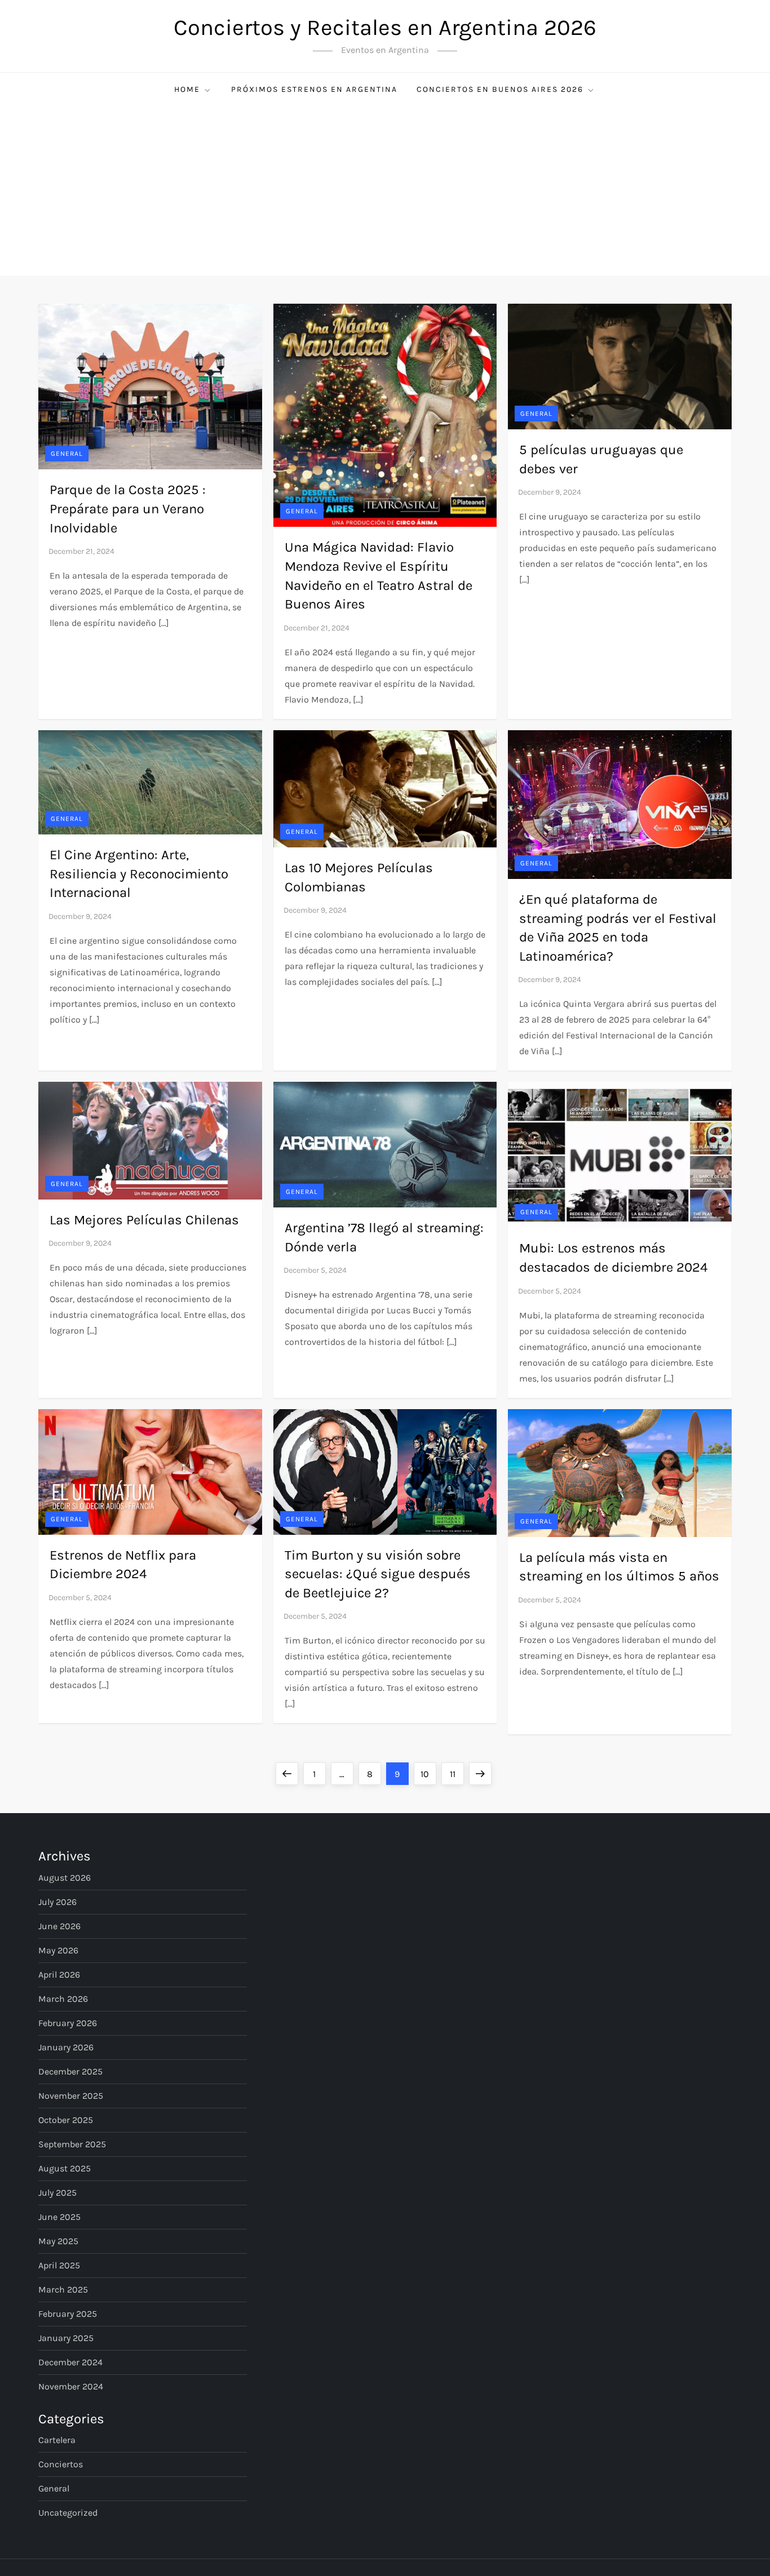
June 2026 (59, 1926)
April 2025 (59, 2265)
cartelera (57, 2440)
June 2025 (59, 2217)
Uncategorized (68, 2513)
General (67, 454)
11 (457, 1774)
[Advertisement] (385, 191)
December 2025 (70, 2071)
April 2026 (59, 1975)
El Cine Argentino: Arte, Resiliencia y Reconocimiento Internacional (139, 874)
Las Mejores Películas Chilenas (144, 1220)
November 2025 (71, 2096)
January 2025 (66, 2338)
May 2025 (58, 2241)
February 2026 (68, 2023)
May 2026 (58, 1950)
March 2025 (63, 2289)
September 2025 (72, 2144)
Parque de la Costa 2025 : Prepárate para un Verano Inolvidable (128, 508)
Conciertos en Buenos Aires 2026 (500, 89)
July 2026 (57, 1902)
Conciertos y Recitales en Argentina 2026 (385, 27)
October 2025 (66, 2120)
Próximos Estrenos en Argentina (314, 89)
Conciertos (61, 2464)
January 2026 (66, 2047)
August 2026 (65, 1878)
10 (428, 1774)
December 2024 (70, 2362)
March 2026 (63, 1999)
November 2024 (71, 2386)
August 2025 (65, 2168)
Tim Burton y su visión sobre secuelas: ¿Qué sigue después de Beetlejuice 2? (378, 1574)
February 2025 (68, 2314)
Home (187, 89)
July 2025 (57, 2193)
